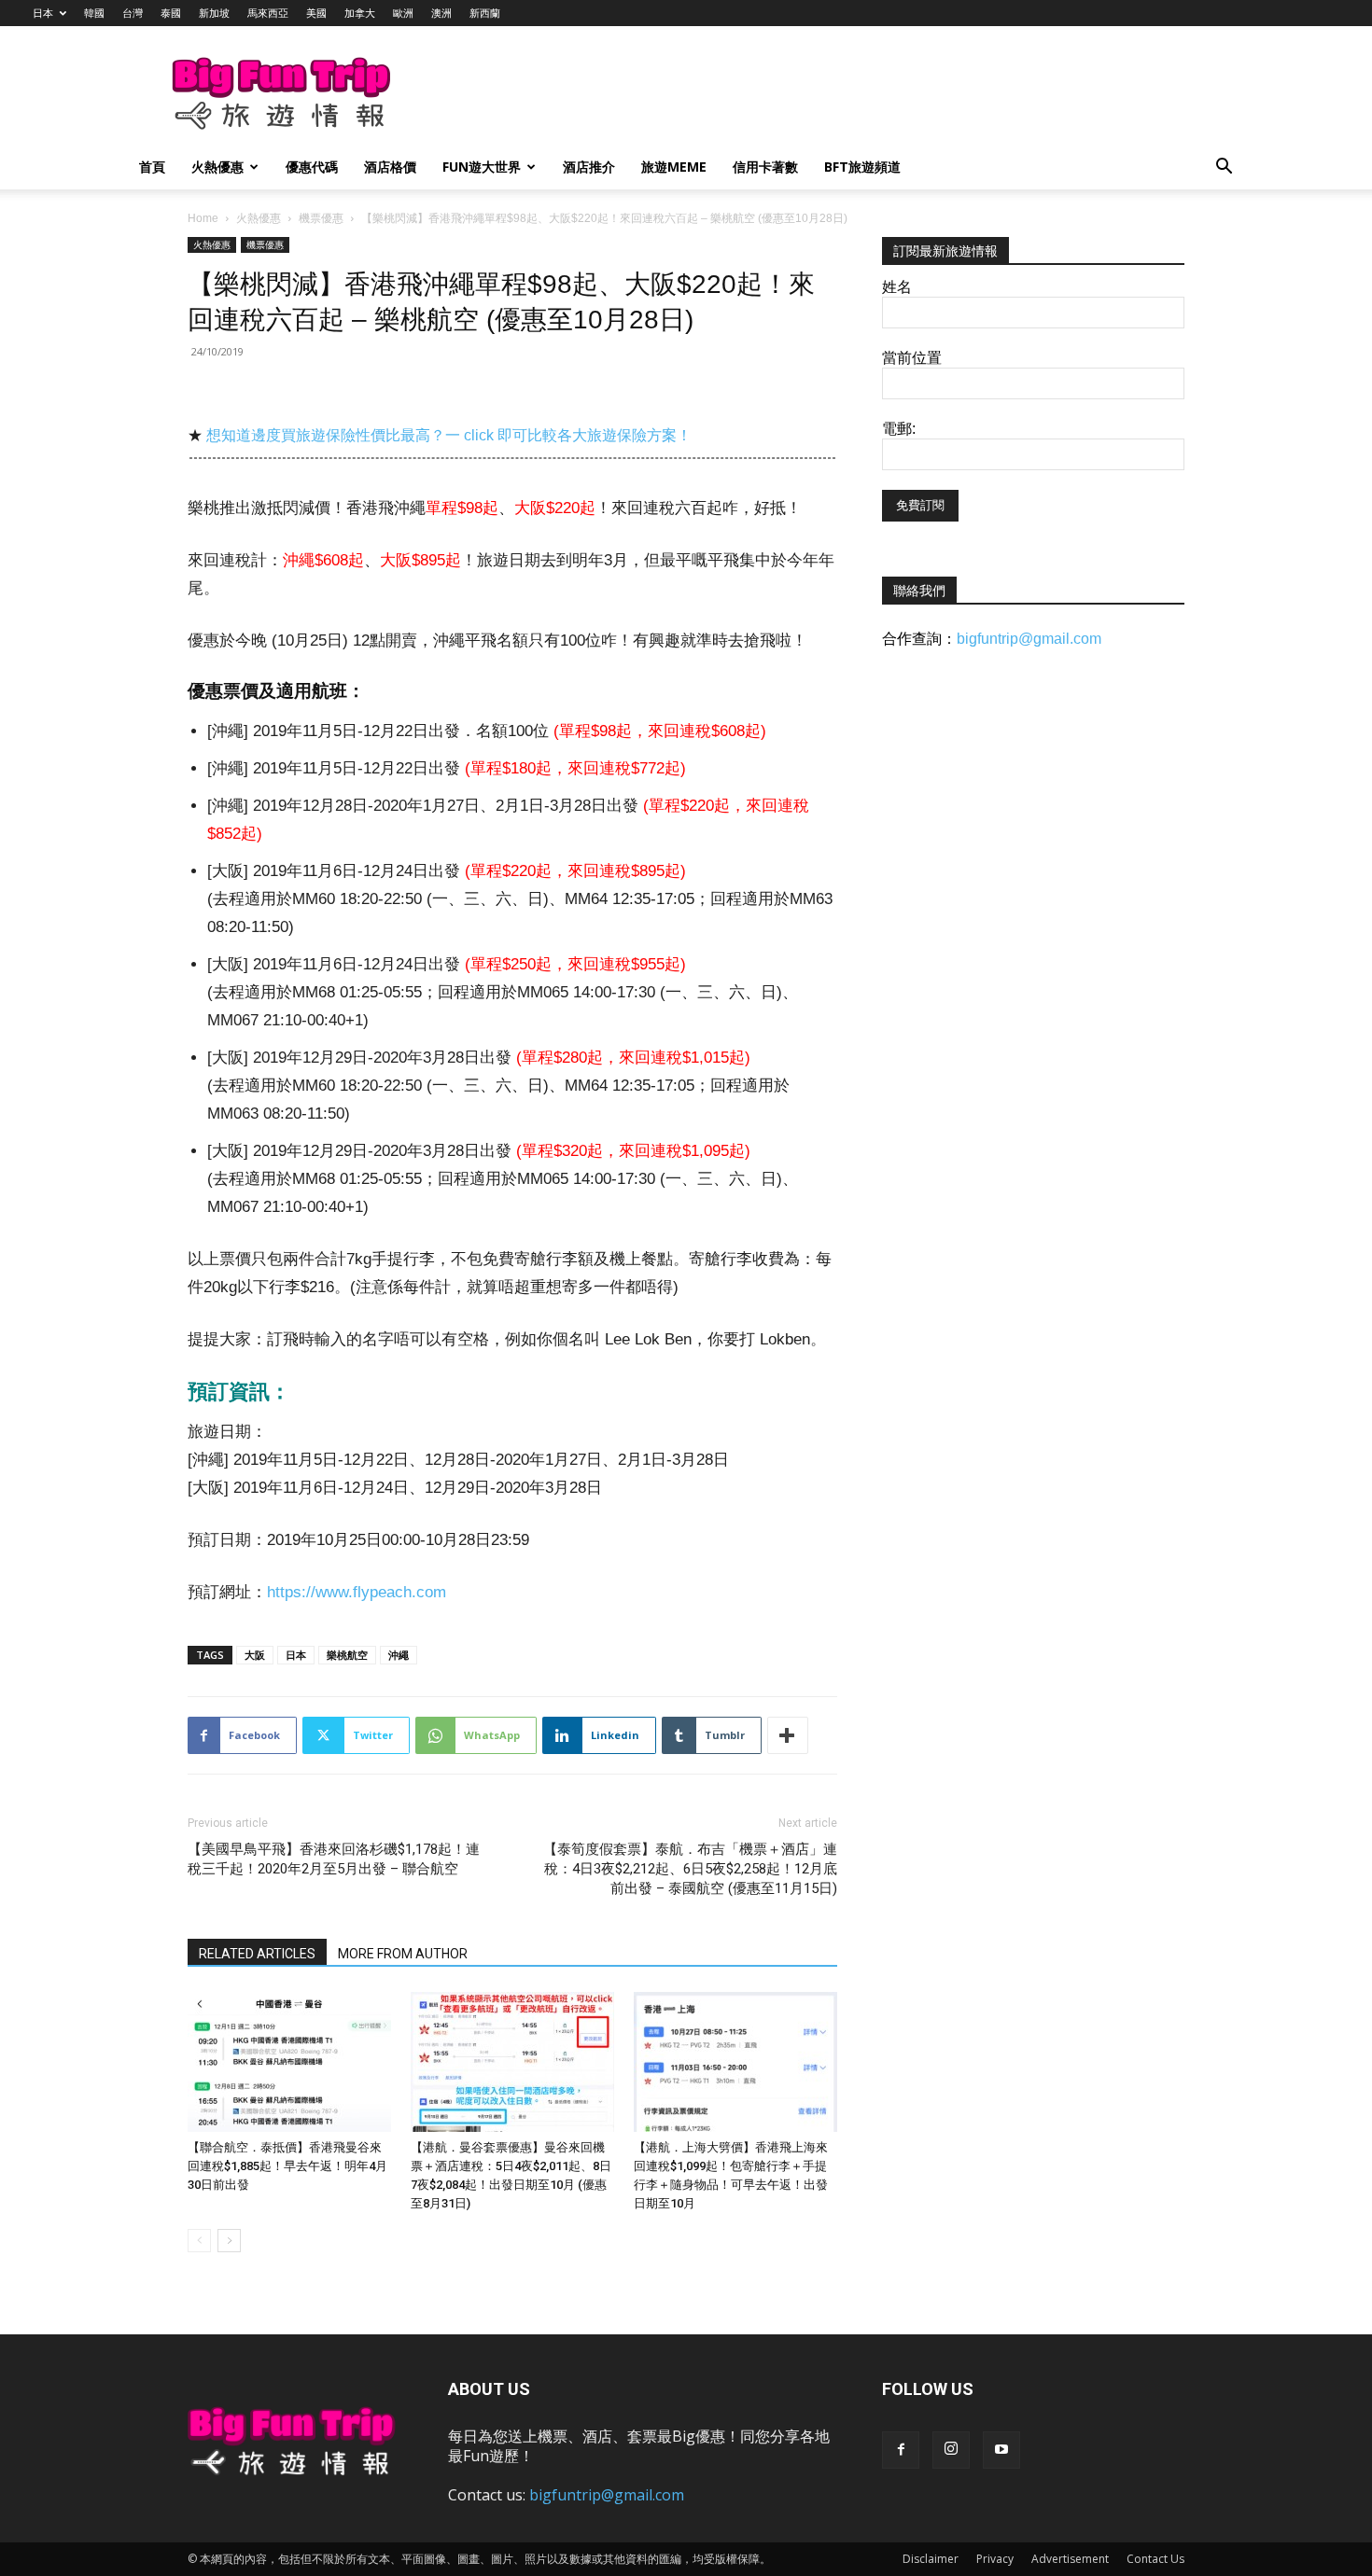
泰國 (171, 13)
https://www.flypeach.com (357, 1592)
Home (203, 218)
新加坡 (214, 13)
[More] (788, 1735)
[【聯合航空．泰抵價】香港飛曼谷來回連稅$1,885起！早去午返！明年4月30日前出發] (289, 2062)
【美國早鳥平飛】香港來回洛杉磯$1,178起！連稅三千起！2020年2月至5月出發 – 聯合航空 (334, 1859)
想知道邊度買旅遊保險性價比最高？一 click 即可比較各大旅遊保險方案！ (449, 435)
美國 (316, 13)
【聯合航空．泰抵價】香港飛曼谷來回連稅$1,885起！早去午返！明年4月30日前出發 (287, 2166)
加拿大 (360, 13)
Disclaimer (931, 2559)
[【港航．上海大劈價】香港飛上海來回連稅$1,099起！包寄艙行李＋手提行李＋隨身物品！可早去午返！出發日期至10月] (735, 2062)
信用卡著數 (765, 167)
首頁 (152, 167)
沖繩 (399, 1655)
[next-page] (229, 2241)
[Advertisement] (783, 94)
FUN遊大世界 (482, 167)
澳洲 (441, 13)
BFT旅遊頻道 (862, 167)
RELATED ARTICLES (257, 1954)
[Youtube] (1001, 2450)
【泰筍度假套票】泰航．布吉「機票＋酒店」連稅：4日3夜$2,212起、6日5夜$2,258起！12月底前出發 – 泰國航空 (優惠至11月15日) (690, 1869)
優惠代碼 (312, 167)
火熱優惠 (217, 167)
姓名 (897, 287)
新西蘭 (485, 13)
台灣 (133, 13)
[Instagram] (951, 2450)
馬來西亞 (268, 13)
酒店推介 (589, 167)
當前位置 (912, 358)
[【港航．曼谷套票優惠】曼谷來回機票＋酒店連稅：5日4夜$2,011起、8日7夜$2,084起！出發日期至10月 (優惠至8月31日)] (512, 2062)
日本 (43, 13)
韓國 (94, 13)
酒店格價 (390, 167)
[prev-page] (199, 2241)
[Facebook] (901, 2450)
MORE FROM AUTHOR (403, 1954)
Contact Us (1155, 2559)
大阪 (255, 1655)
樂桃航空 (347, 1655)
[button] (1224, 168)
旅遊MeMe (674, 167)
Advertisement (1070, 2559)
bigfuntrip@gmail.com (1029, 639)
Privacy (995, 2559)
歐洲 (403, 13)
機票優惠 (321, 218)
